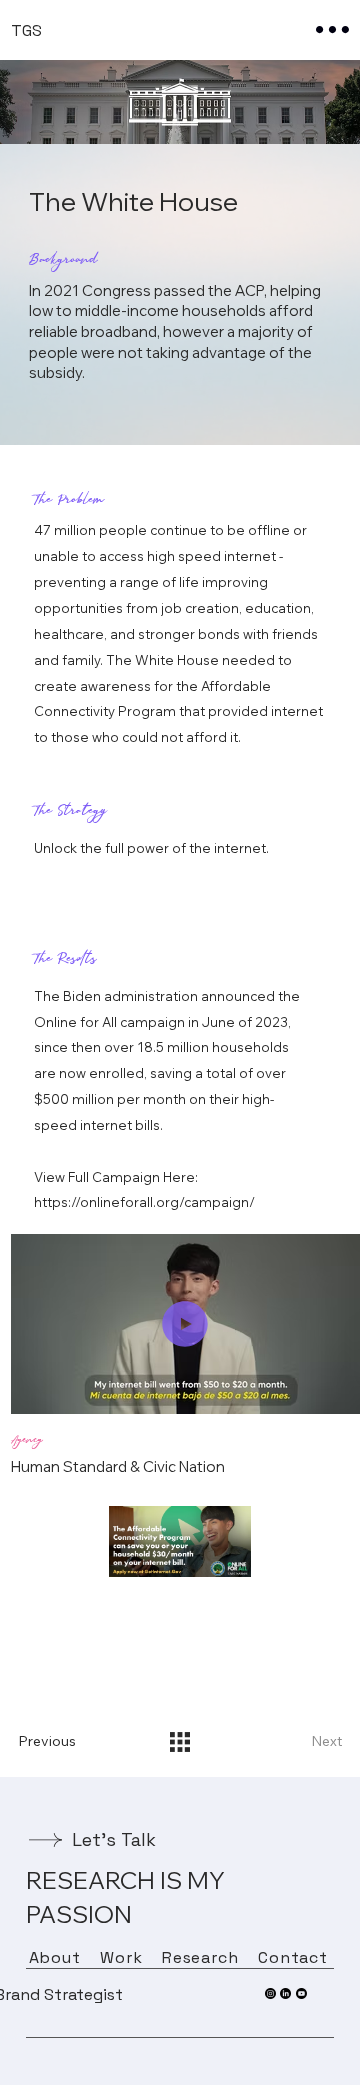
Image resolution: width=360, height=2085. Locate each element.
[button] (325, 1390)
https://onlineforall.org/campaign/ (144, 1202)
